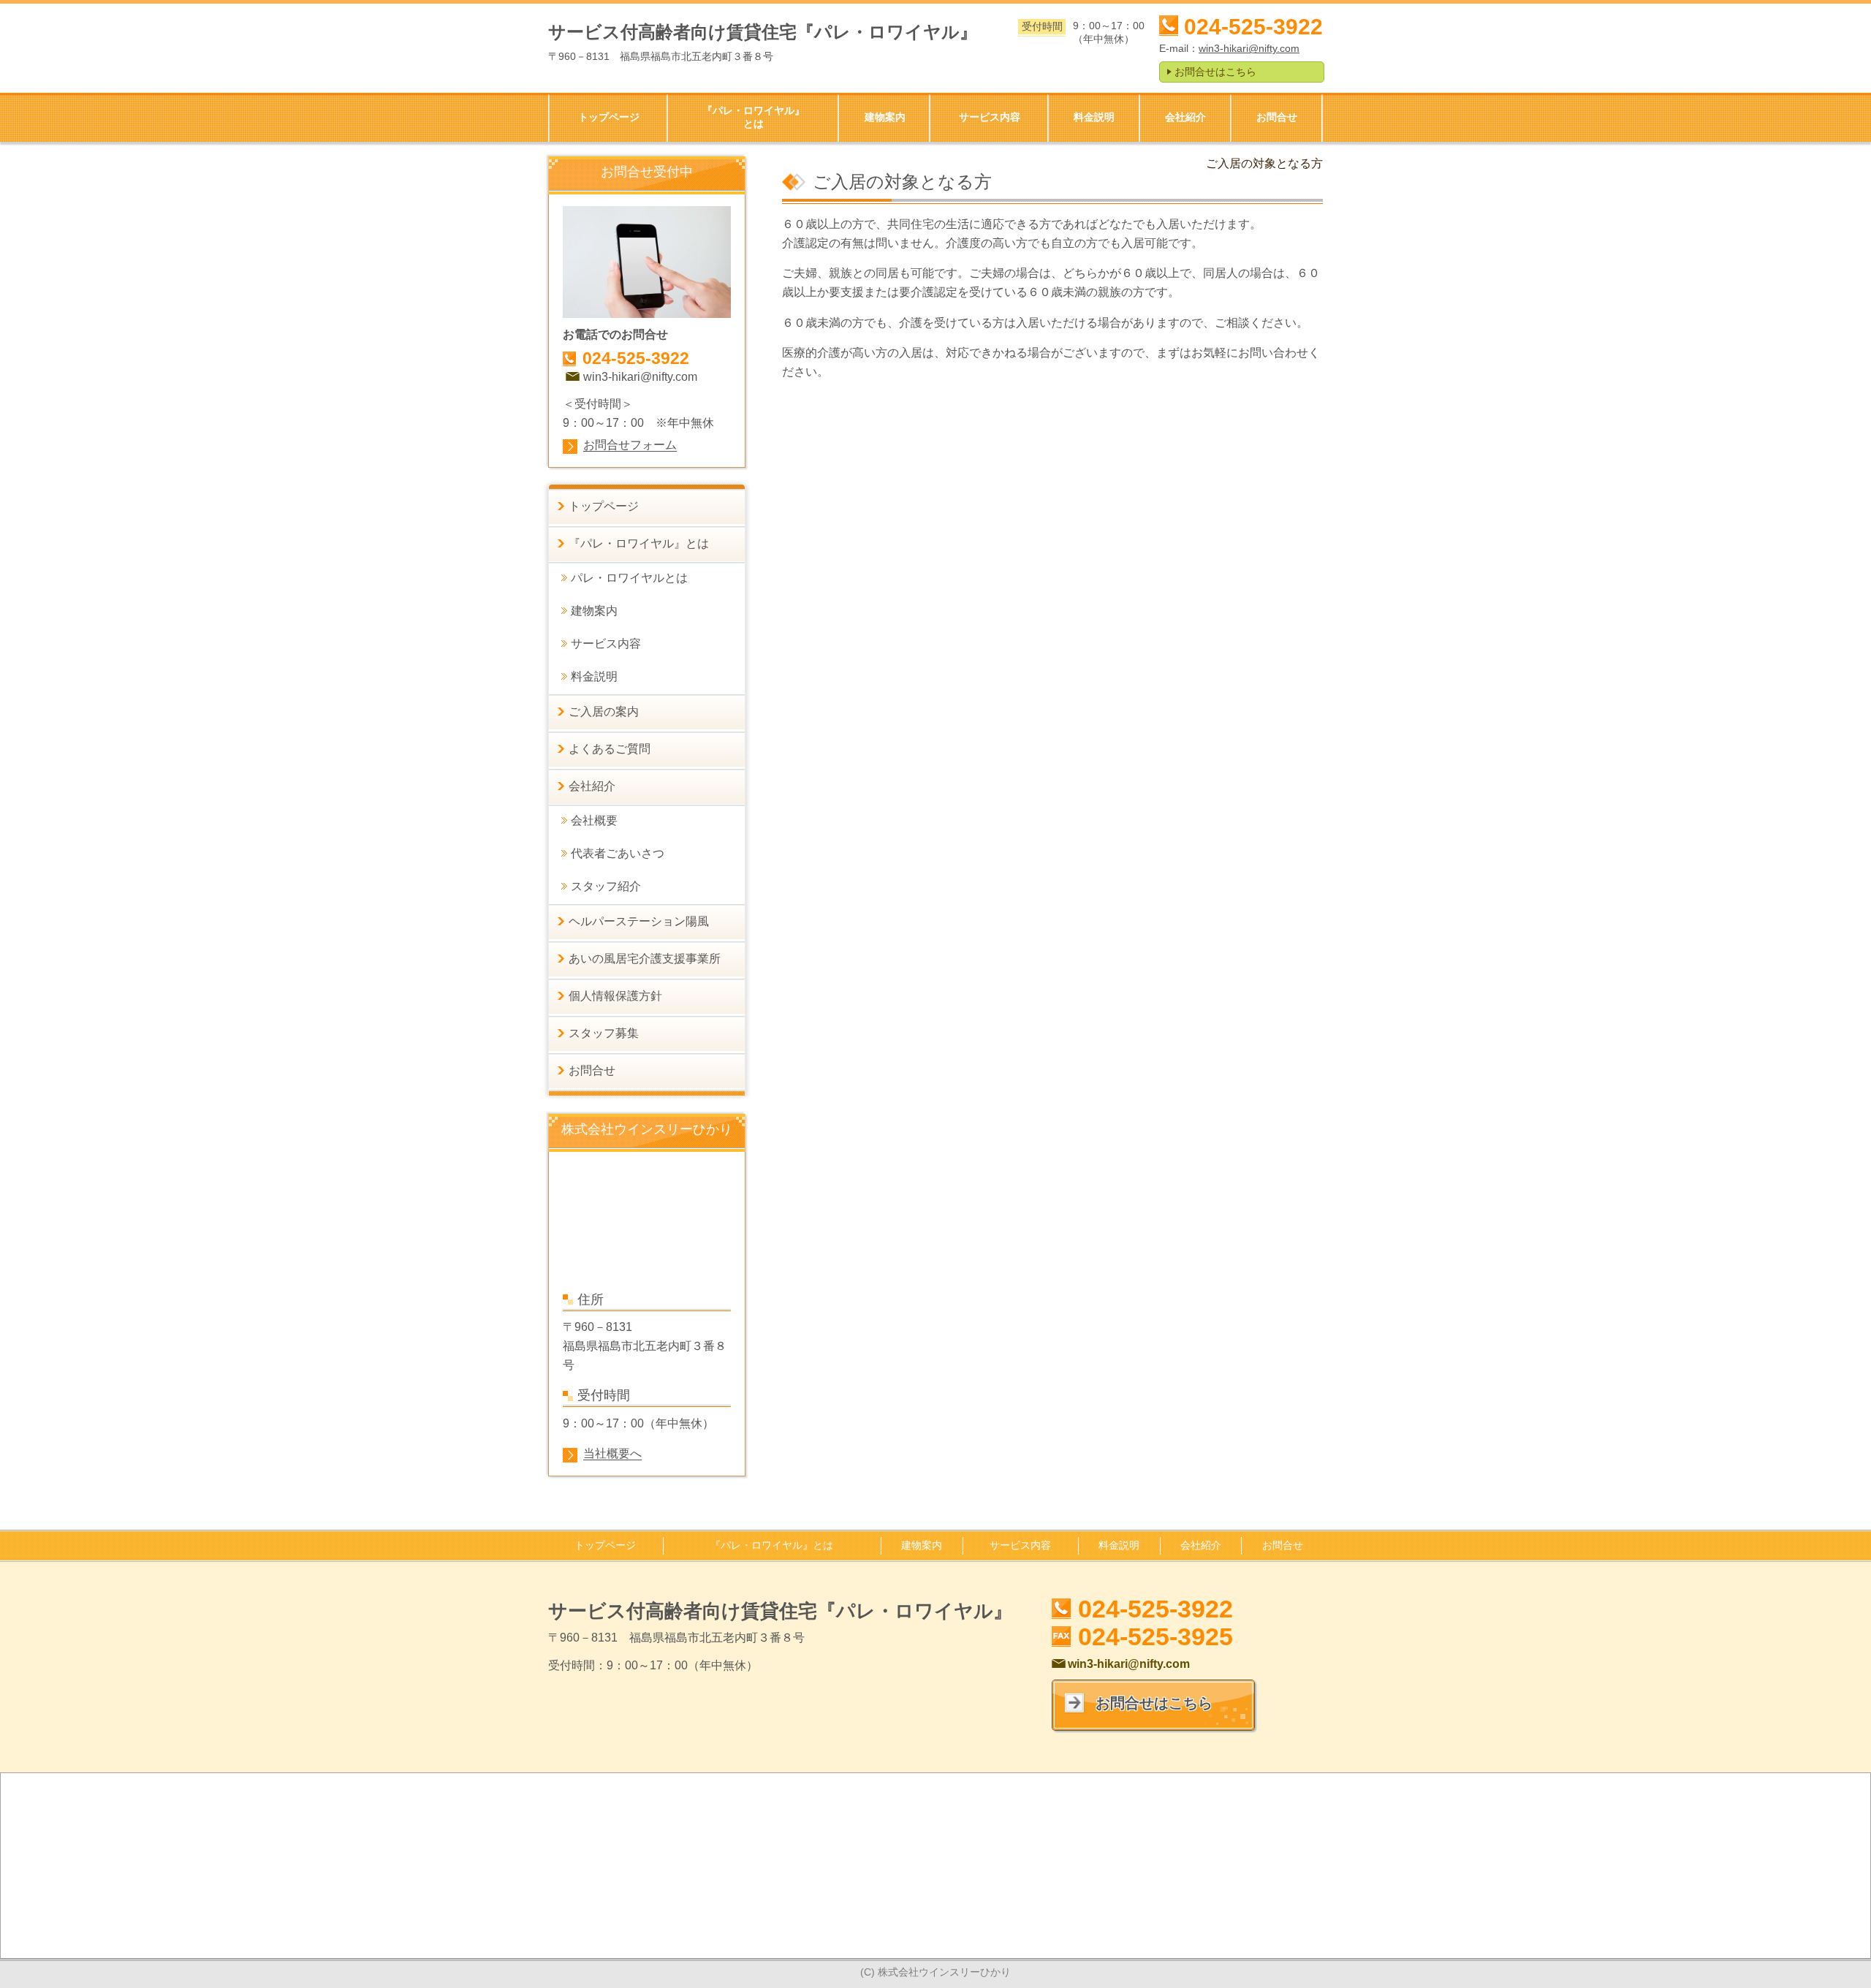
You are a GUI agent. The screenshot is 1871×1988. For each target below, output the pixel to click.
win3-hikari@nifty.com (1249, 48)
